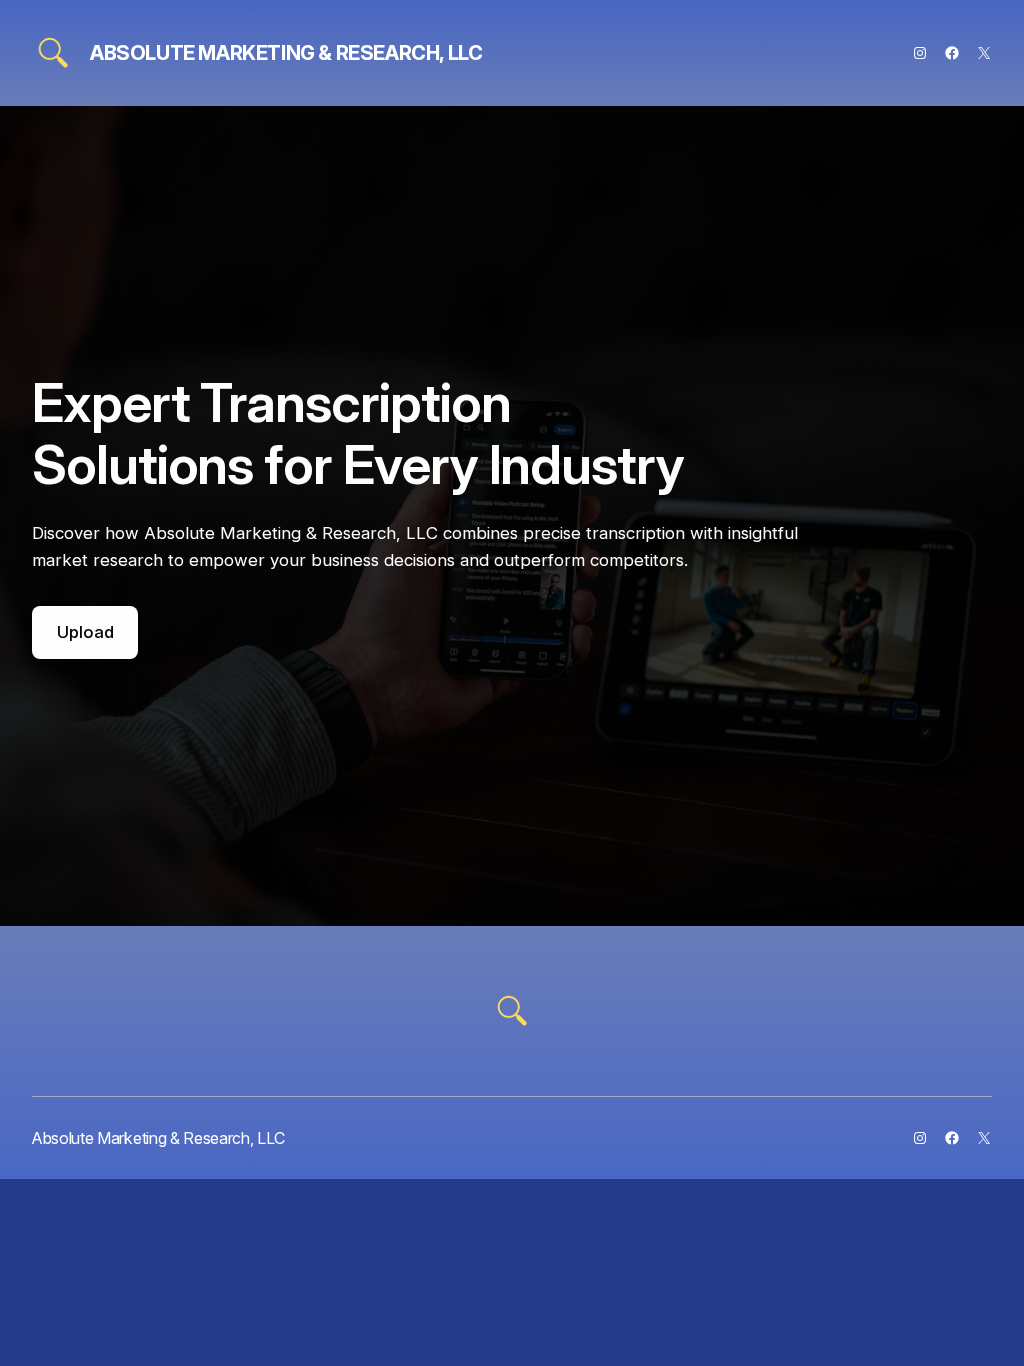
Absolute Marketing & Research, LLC (286, 53)
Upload (85, 632)
